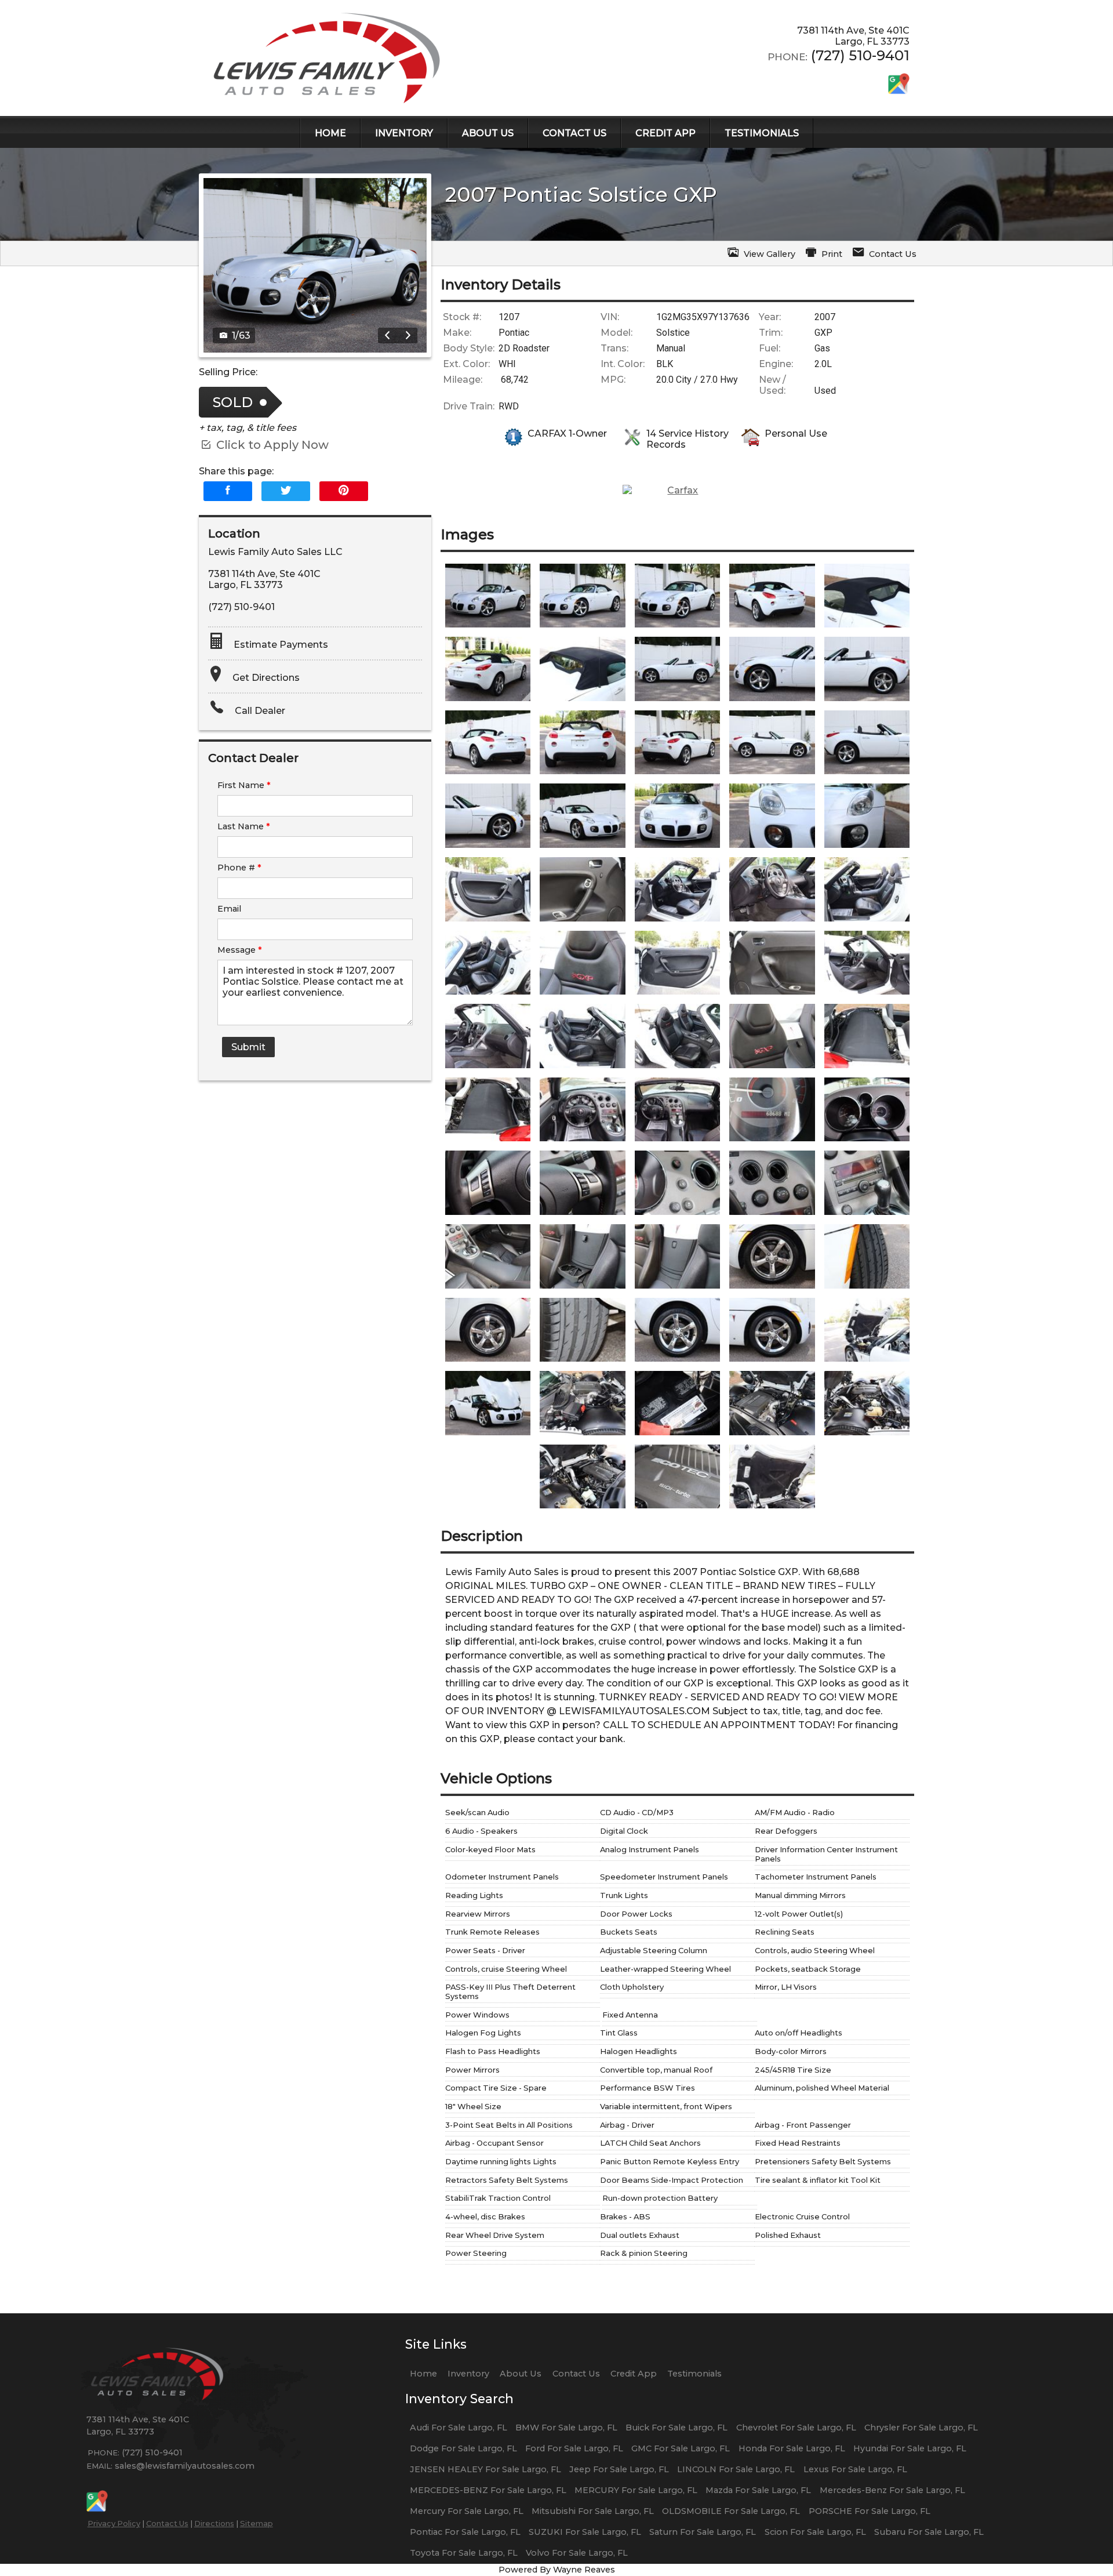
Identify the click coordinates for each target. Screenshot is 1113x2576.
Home (423, 2374)
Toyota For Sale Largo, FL (464, 2553)
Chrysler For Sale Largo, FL (921, 2428)
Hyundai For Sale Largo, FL (910, 2448)
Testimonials (694, 2374)
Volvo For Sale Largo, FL (577, 2553)
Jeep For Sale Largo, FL (619, 2469)
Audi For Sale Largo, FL (459, 2428)
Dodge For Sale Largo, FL (463, 2448)
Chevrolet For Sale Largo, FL (796, 2428)
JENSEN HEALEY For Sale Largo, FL (485, 2469)
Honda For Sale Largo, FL (792, 2448)
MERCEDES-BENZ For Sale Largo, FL (488, 2490)
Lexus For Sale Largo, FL (855, 2469)
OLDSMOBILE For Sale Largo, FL (731, 2511)
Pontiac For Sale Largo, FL (465, 2532)
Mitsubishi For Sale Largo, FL (593, 2511)
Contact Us (167, 2523)
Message (240, 950)
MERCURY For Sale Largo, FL (636, 2490)
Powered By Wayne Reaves (557, 2570)
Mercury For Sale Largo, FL (467, 2511)
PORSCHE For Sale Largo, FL (870, 2511)
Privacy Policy (114, 2523)
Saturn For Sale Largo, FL (703, 2532)
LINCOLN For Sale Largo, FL (736, 2469)
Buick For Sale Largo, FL (676, 2428)
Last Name (244, 826)
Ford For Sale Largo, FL (574, 2448)
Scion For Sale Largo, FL (815, 2532)
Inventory (468, 2374)
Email (229, 909)
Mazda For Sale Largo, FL (758, 2490)
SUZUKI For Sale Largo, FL (585, 2532)
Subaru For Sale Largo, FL (929, 2532)
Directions (214, 2523)
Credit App (634, 2374)
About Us (521, 2374)
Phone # (239, 868)
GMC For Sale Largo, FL (681, 2448)
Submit (248, 1047)
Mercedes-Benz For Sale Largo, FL (892, 2490)
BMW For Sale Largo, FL (566, 2428)
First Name (244, 785)
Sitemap (257, 2523)
